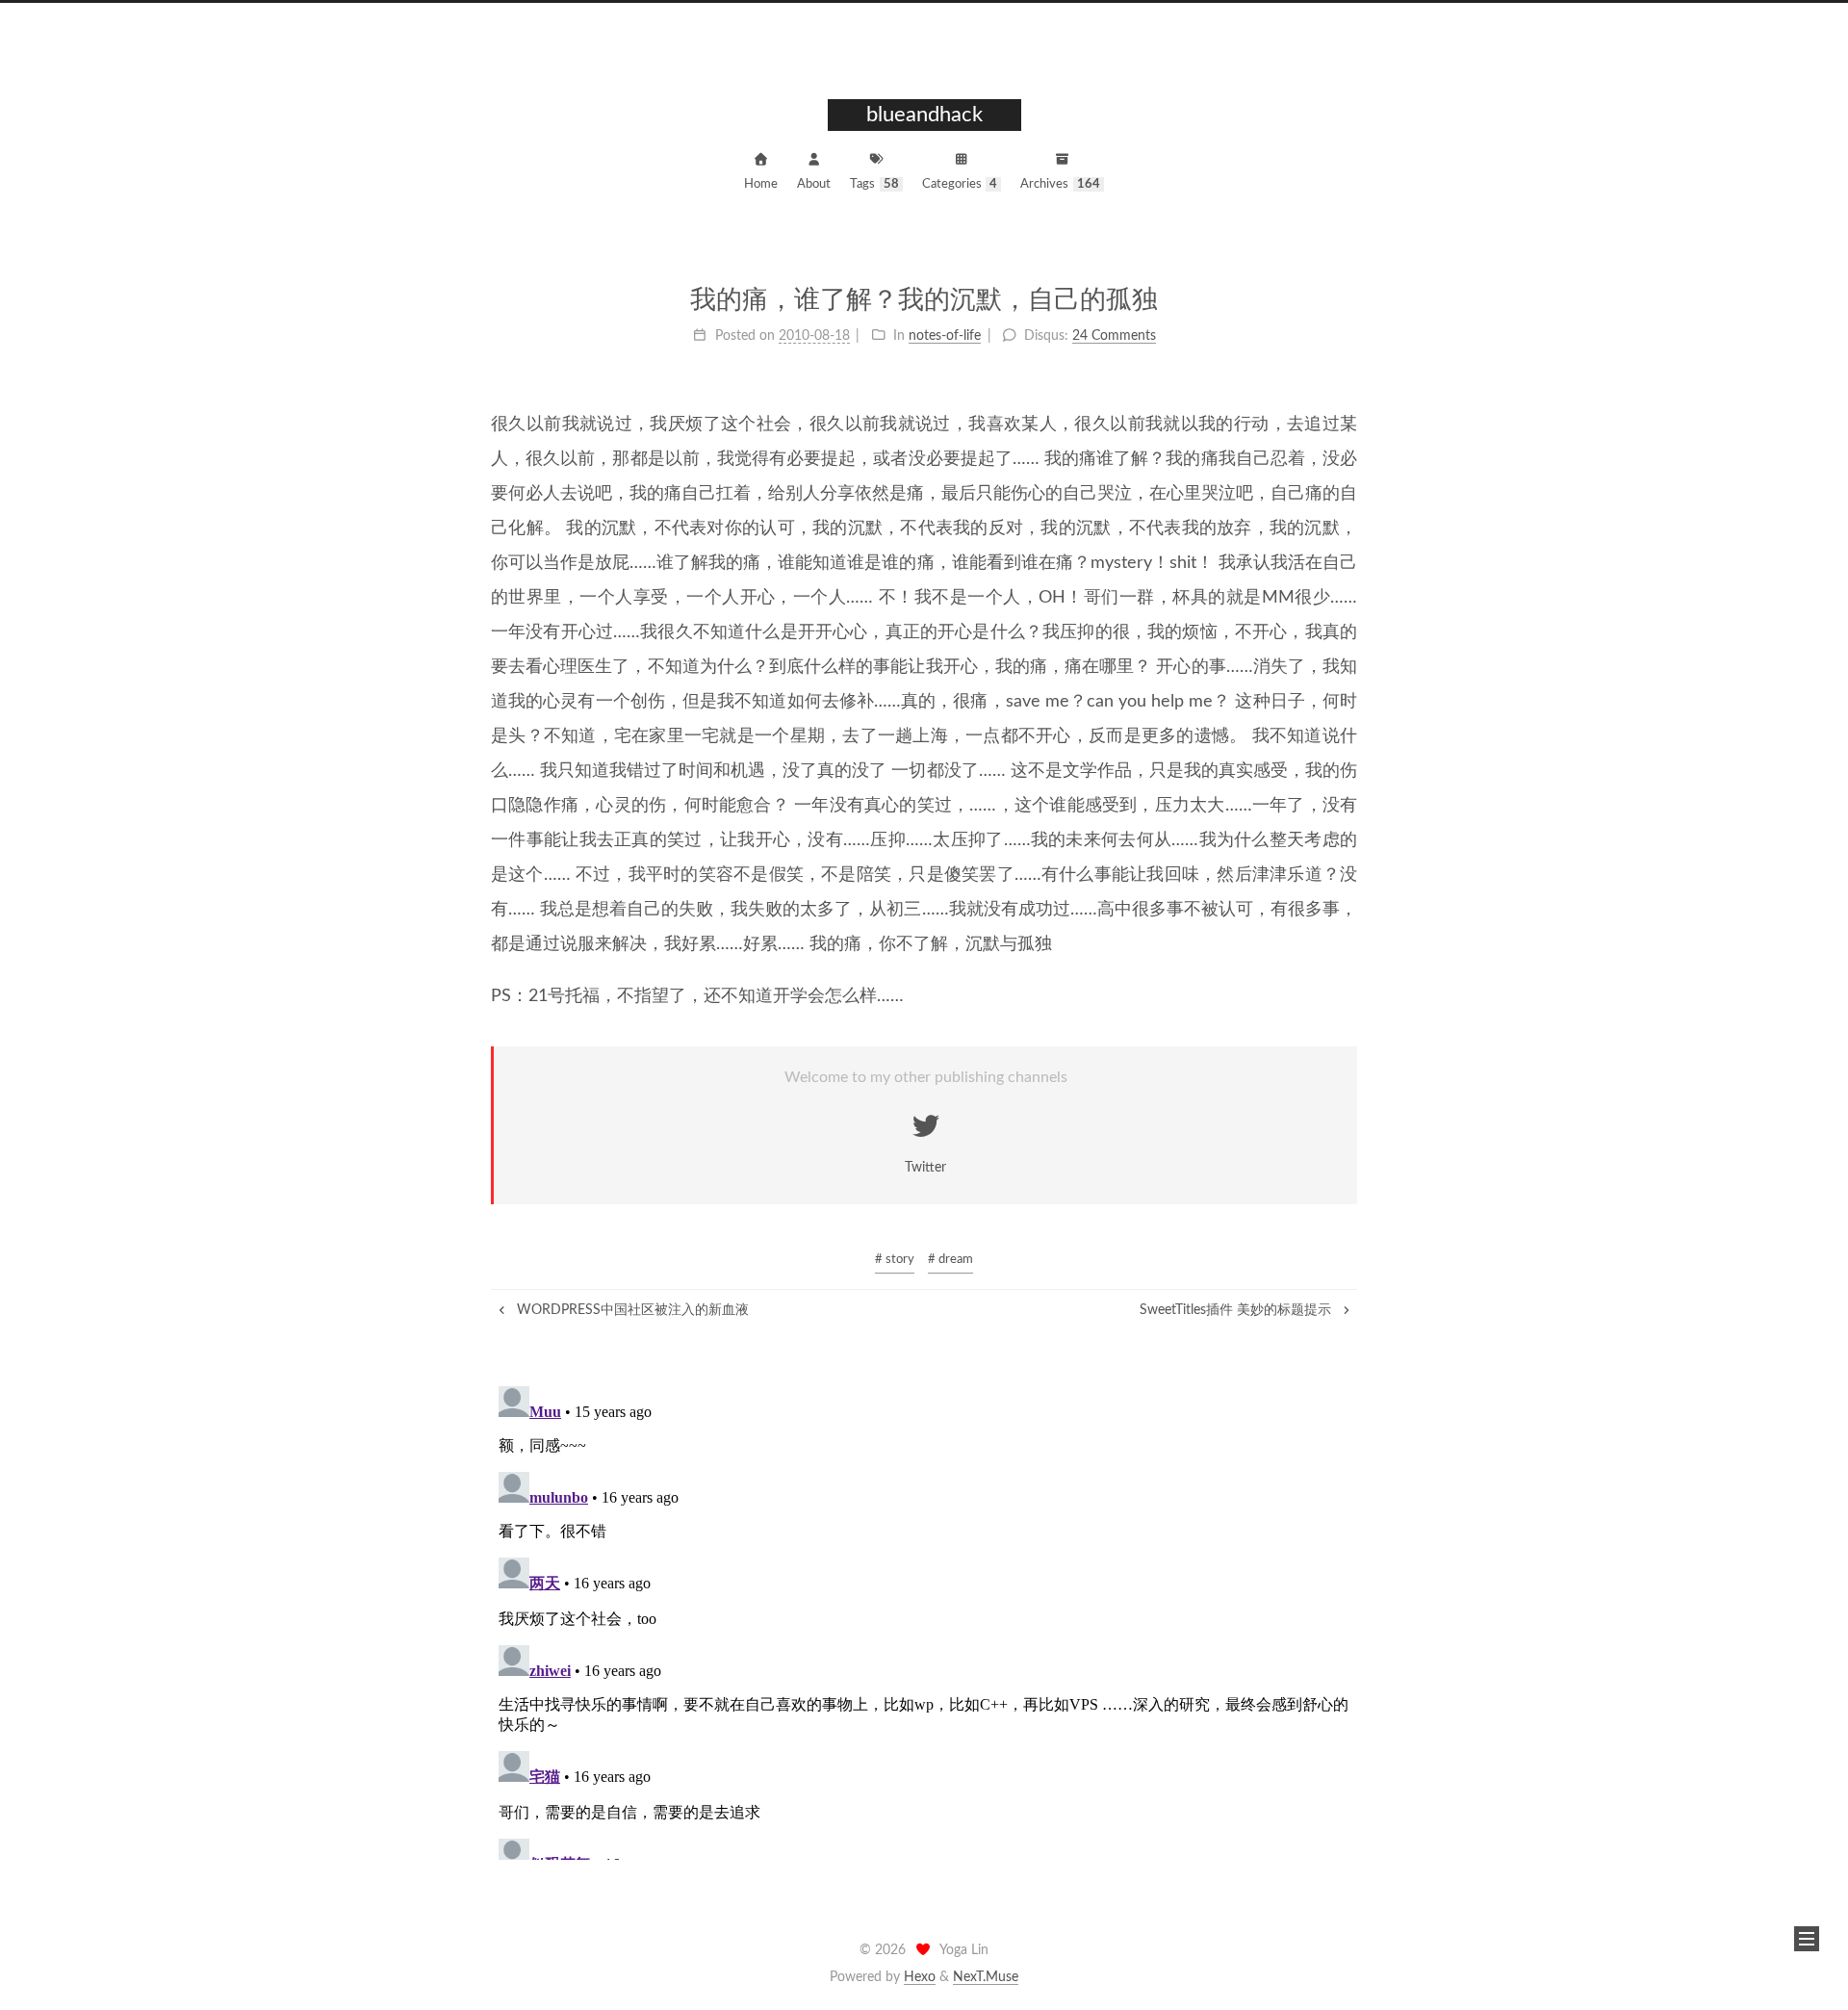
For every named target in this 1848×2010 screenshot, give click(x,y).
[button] (1807, 1939)
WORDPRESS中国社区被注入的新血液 (631, 1310)
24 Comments (1114, 336)
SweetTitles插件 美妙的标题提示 (1237, 1310)
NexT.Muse (986, 1977)
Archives (1060, 184)
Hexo (920, 1977)
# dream (950, 1260)
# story (895, 1260)
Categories (960, 184)
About (814, 184)
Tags (874, 184)
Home (761, 184)
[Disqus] (924, 1619)
